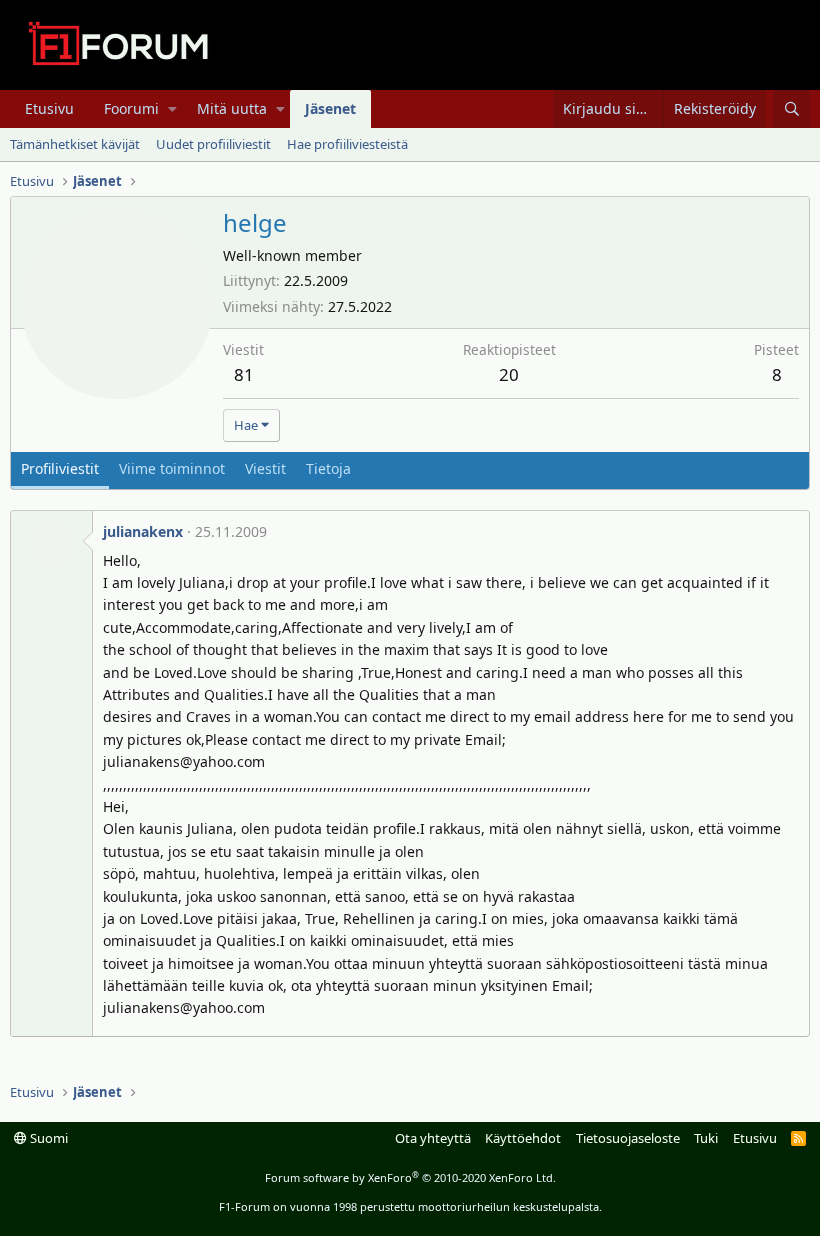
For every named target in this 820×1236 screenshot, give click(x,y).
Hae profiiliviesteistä (347, 144)
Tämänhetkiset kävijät (75, 144)
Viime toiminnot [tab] (172, 468)
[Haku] (791, 109)
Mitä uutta (232, 108)
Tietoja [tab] (328, 468)
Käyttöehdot (523, 1138)
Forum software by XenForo (410, 1177)
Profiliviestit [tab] (60, 468)
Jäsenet (330, 108)
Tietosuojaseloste (628, 1138)
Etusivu (49, 108)
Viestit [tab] (265, 468)
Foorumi (131, 108)
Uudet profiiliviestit (213, 144)
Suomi (47, 1138)
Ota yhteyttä (433, 1138)
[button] (172, 109)
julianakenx (143, 531)
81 (244, 374)
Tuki (706, 1138)
